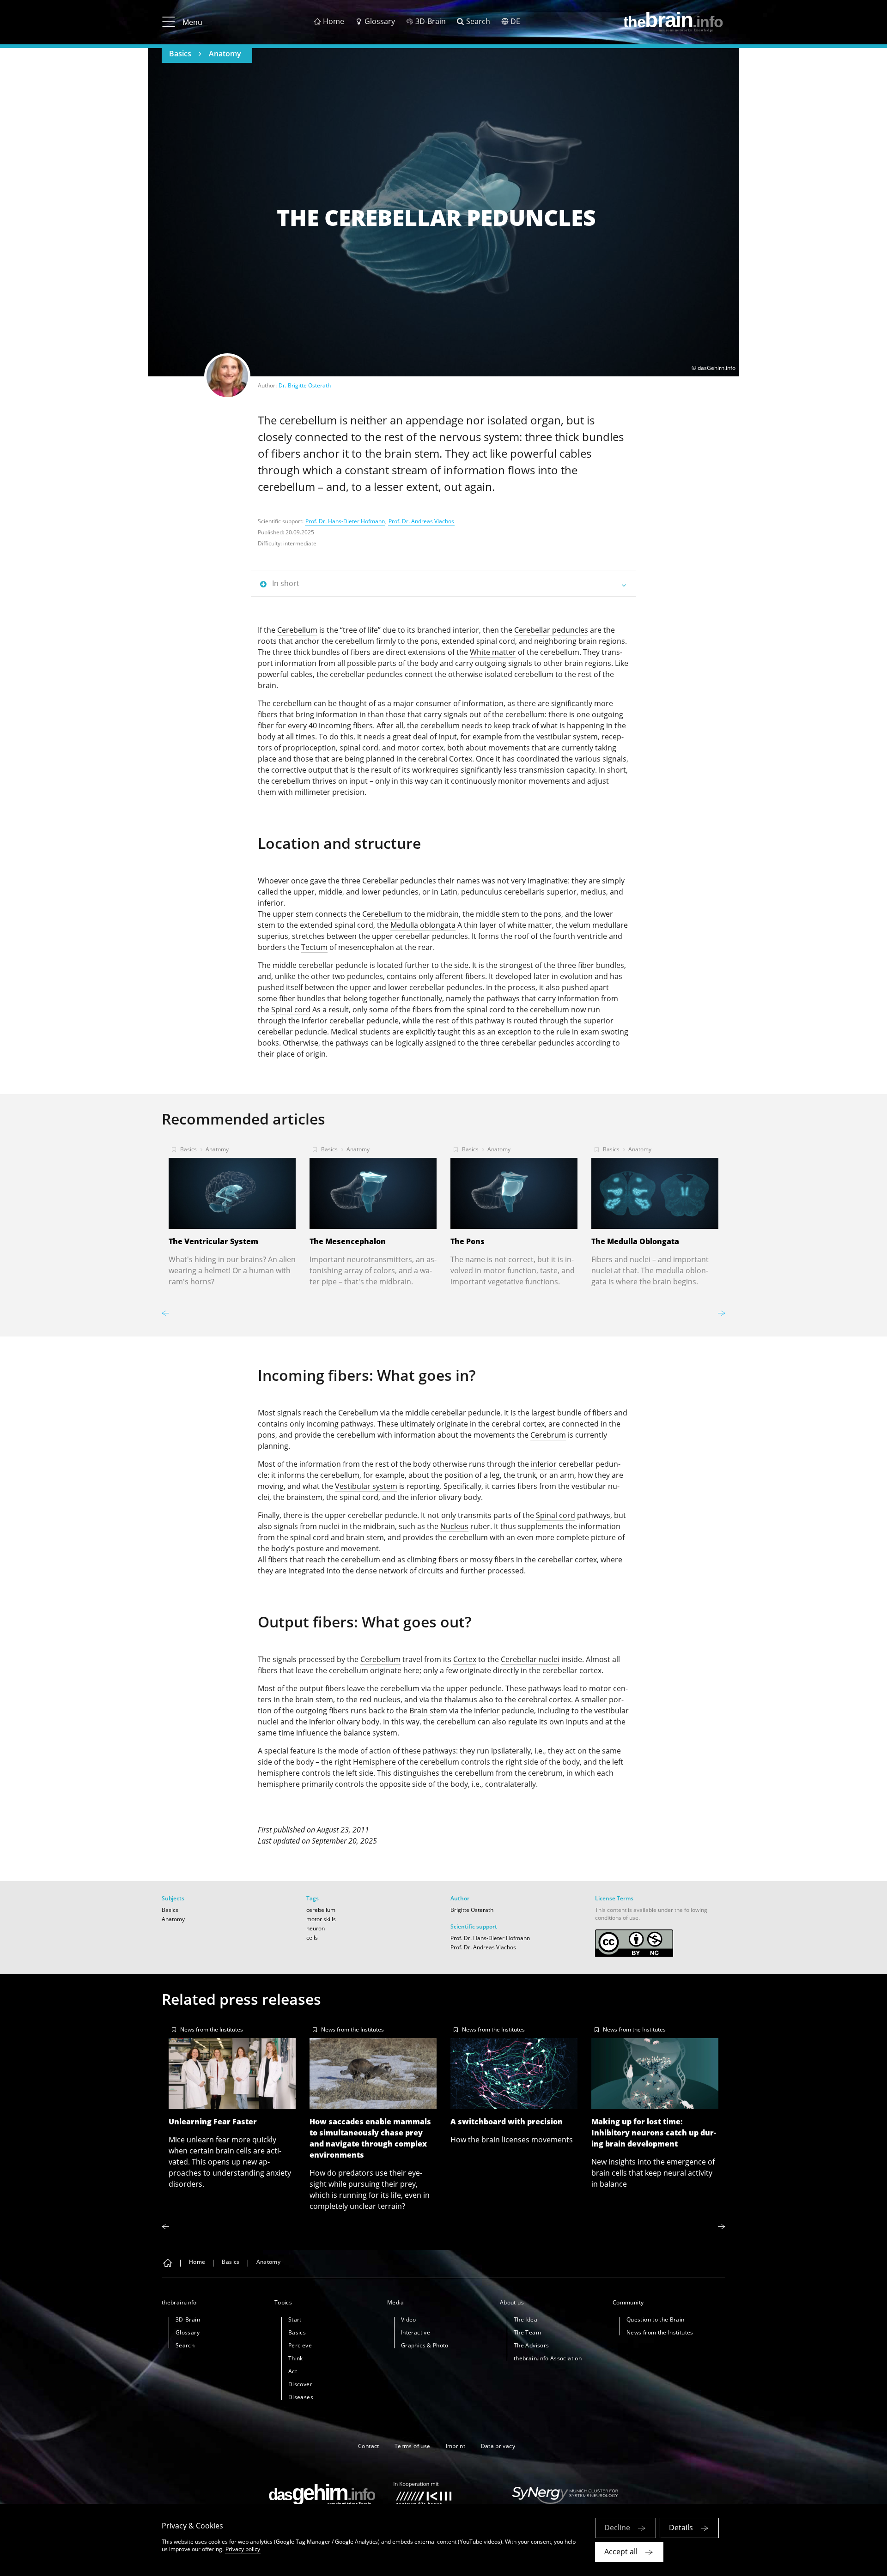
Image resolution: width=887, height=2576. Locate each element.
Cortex (461, 759)
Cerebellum (297, 630)
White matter (493, 652)
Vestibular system (366, 1486)
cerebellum (321, 1910)
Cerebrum (548, 1435)
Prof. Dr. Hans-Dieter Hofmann (345, 521)
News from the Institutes (212, 2029)
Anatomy (225, 54)
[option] (232, 1213)
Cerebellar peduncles (551, 630)
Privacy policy (243, 2549)
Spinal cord (291, 1010)
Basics (180, 54)
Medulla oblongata (423, 925)
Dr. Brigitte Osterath (305, 385)
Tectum (314, 947)
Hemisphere (374, 1762)
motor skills (321, 1919)
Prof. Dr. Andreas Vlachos (421, 521)
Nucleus (454, 1526)
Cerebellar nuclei (530, 1659)
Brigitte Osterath (472, 1910)
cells (312, 1938)
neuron (316, 1928)
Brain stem (428, 1711)
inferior (544, 1464)
